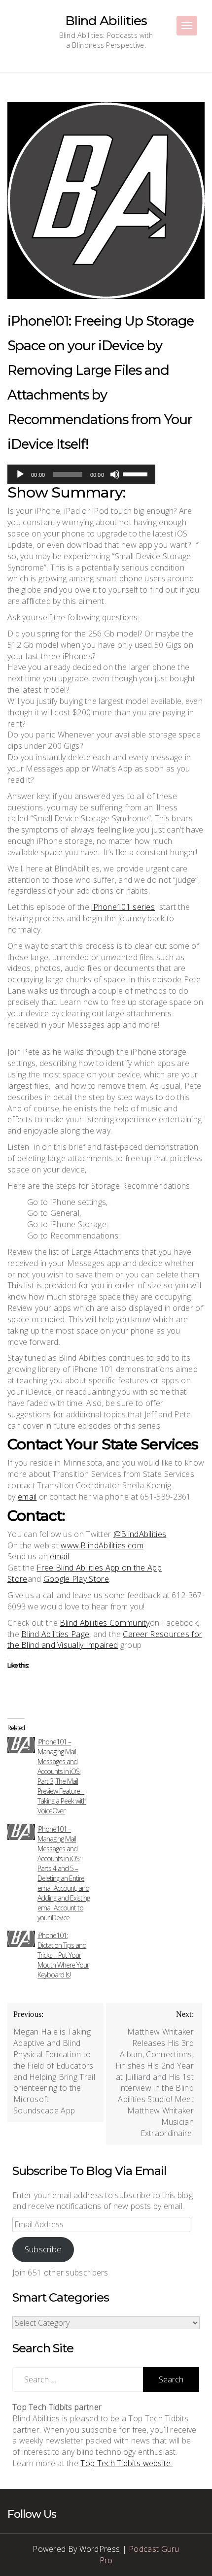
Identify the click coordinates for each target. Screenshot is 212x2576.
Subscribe (43, 2249)
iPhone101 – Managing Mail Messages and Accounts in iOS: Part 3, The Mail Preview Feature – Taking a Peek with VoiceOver (62, 1776)
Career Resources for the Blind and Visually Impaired (105, 1640)
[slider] (137, 473)
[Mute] (115, 474)
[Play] (20, 474)
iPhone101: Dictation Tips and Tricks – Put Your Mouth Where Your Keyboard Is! (63, 1955)
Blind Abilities (106, 21)
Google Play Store (76, 1579)
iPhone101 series (123, 907)
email (27, 1497)
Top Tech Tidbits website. (126, 2463)
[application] (81, 474)
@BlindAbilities (140, 1534)
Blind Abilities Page (55, 1634)
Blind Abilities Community (105, 1623)
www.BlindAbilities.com (102, 1545)
